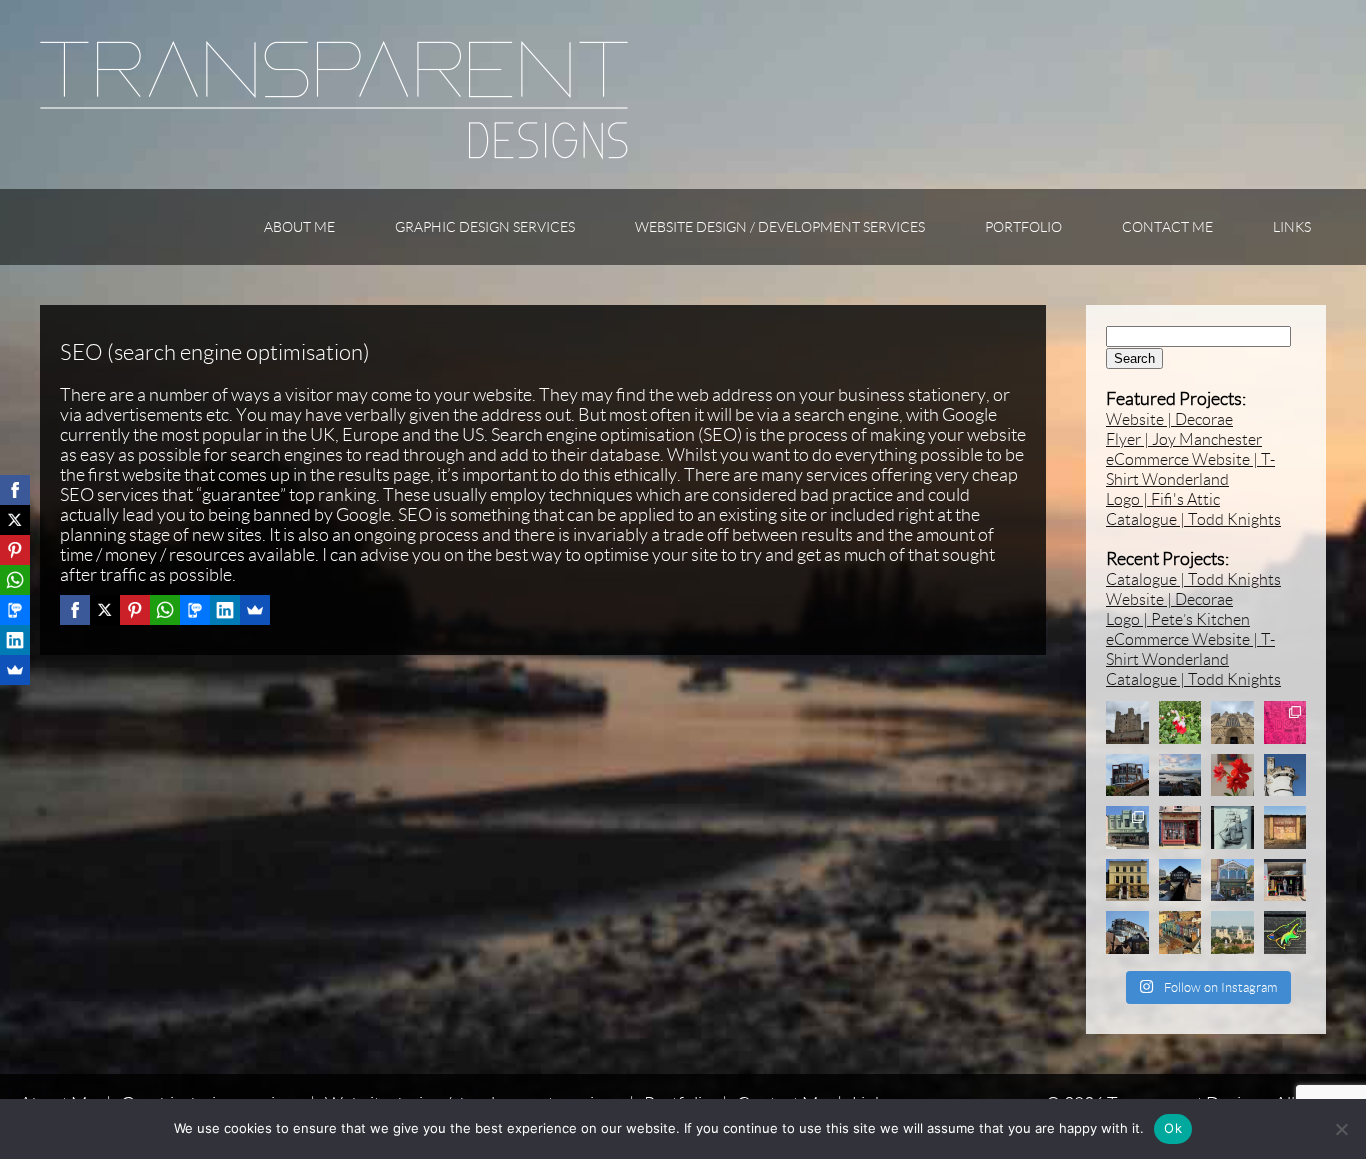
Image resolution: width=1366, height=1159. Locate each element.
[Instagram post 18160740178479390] (1285, 932)
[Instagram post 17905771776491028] (1180, 722)
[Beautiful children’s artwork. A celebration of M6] (1285, 722)
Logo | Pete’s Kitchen (1178, 619)
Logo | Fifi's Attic (1163, 499)
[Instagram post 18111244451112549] (1232, 775)
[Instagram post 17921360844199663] (1127, 722)
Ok (1173, 1128)
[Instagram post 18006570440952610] (1127, 827)
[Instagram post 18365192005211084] (1232, 827)
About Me (299, 227)
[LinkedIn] (225, 610)
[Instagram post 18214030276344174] (1180, 932)
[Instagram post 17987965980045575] (1180, 880)
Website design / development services (780, 227)
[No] (1341, 1129)
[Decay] (1285, 775)
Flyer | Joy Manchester (1184, 439)
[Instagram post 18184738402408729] (1127, 880)
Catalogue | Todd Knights (1193, 519)
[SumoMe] (255, 610)
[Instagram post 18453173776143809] (1232, 932)
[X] (105, 610)
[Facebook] (75, 610)
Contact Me (1167, 227)
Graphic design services (485, 227)
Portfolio (1023, 227)
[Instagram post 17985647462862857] (1285, 880)
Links (1292, 227)
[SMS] (195, 610)
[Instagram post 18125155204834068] (1232, 722)
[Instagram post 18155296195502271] (1180, 775)
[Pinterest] (135, 610)
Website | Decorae (1169, 419)
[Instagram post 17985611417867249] (1127, 775)
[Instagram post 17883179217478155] (1127, 932)
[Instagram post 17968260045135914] (1285, 827)
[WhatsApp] (165, 610)
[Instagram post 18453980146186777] (1180, 827)
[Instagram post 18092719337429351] (1232, 880)
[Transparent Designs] (334, 154)
